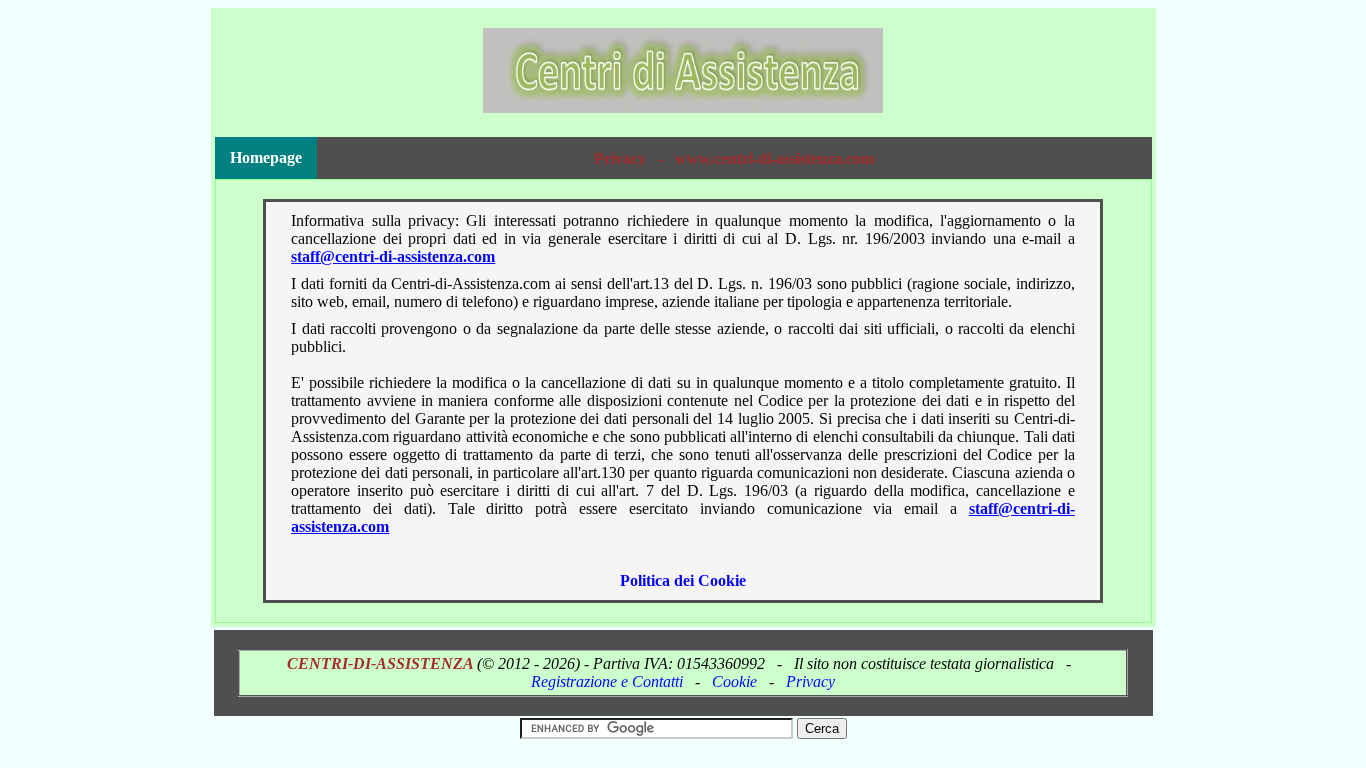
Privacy (810, 681)
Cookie (734, 681)
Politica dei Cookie (683, 580)
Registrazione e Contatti (607, 681)
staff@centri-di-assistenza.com (393, 256)
